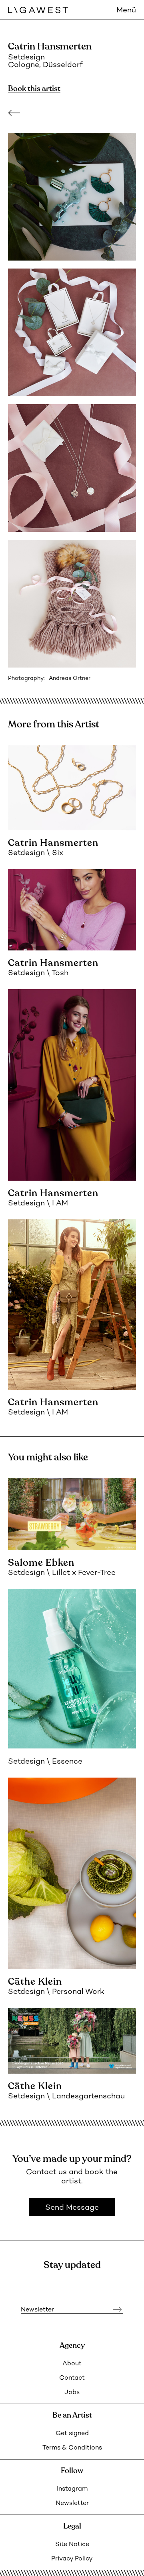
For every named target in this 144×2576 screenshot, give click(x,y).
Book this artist (34, 89)
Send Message (72, 2208)
